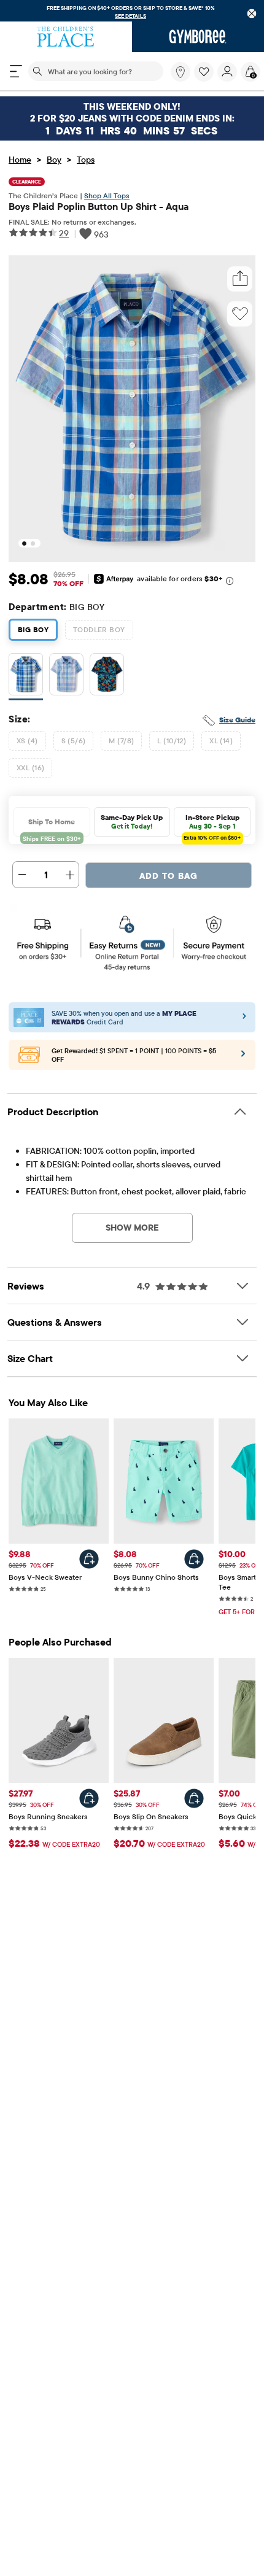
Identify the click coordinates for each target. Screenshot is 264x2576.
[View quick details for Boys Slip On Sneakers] (194, 1798)
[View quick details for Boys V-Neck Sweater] (89, 1559)
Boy (54, 160)
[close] (252, 14)
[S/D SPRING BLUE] (66, 677)
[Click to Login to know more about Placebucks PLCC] (243, 1058)
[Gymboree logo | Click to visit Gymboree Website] (198, 37)
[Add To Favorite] (240, 314)
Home (20, 160)
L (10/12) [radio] (172, 741)
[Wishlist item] (206, 79)
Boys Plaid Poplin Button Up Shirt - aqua (99, 206)
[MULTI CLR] (107, 677)
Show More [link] (132, 1228)
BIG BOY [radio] (33, 629)
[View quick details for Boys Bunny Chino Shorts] (194, 1559)
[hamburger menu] (16, 71)
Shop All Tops (107, 195)
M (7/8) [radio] (121, 741)
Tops (86, 160)
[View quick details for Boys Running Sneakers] (89, 1798)
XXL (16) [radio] (30, 768)
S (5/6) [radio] (74, 741)
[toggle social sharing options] (240, 279)
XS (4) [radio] (27, 741)
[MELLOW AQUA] (26, 677)
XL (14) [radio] (221, 741)
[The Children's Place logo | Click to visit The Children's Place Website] (66, 37)
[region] (132, 11)
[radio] (26, 675)
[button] (204, 72)
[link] (181, 72)
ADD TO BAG (169, 876)
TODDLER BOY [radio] (99, 629)
